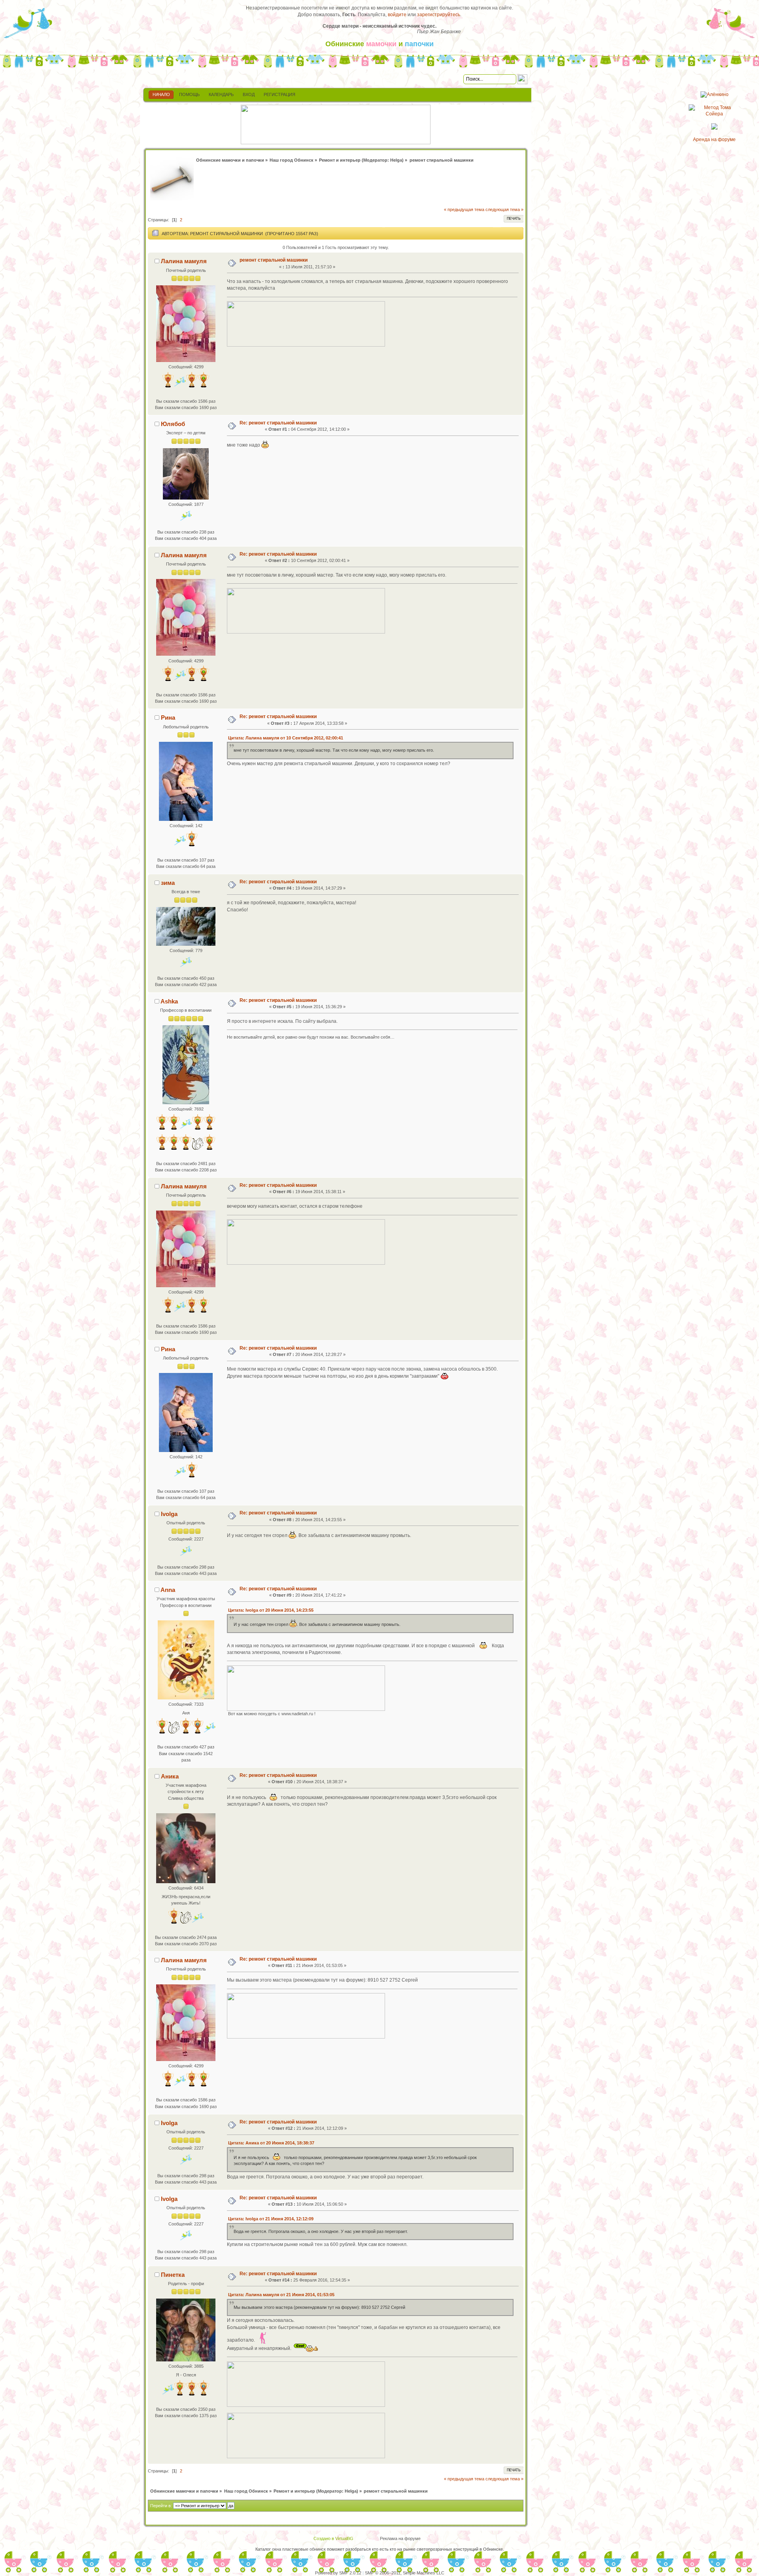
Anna (168, 1590)
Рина (168, 718)
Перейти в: (161, 2506)
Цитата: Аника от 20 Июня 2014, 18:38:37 (271, 2143)
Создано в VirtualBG (333, 2538)
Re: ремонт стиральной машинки (278, 423)
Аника (170, 1776)
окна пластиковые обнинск (299, 2549)
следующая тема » (504, 209)
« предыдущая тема (464, 209)
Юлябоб (173, 424)
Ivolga (169, 1514)
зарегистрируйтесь (439, 15)
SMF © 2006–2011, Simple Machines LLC (405, 2573)
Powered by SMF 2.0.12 (338, 2573)
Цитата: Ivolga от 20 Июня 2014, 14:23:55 (271, 1610)
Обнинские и (379, 44)
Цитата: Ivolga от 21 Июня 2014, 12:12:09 (271, 2219)
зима (168, 883)
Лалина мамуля (184, 261)
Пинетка (173, 2275)
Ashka (169, 1001)
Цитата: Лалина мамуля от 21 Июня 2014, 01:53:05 (281, 2295)
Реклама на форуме (400, 2538)
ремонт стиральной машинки (274, 260)
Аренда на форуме (714, 140)
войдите (397, 15)
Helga (396, 160)
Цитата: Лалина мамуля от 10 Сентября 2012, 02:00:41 (286, 738)
